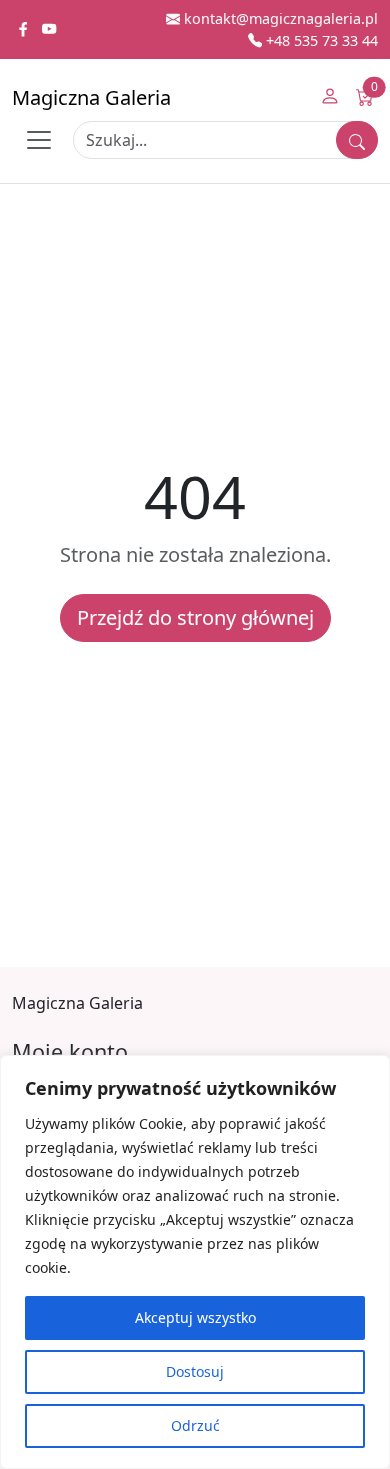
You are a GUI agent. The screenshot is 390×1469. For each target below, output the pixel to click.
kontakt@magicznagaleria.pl (279, 18)
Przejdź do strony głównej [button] (195, 617)
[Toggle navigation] (39, 140)
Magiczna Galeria (91, 97)
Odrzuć (195, 1425)
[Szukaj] (357, 140)
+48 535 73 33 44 (320, 40)
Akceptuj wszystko (195, 1317)
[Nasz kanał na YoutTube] (49, 29)
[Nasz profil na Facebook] (25, 29)
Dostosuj (195, 1371)
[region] (195, 1262)
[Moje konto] (330, 98)
